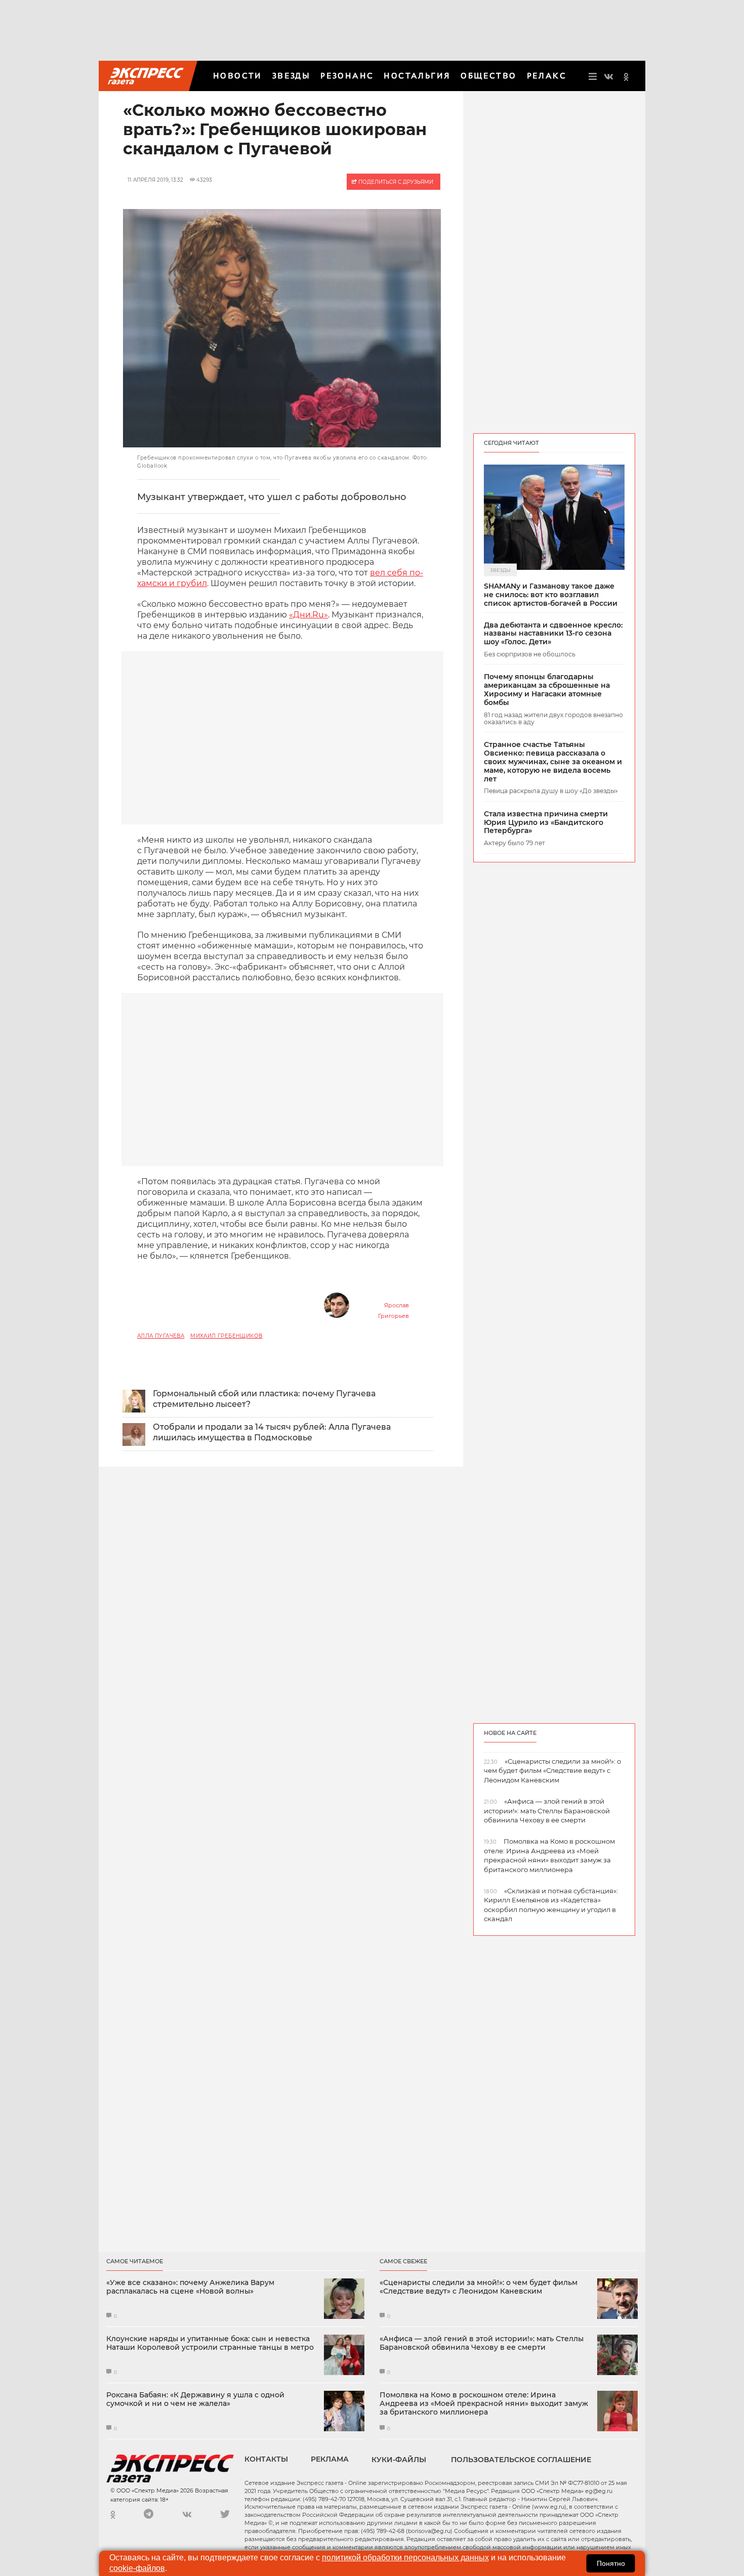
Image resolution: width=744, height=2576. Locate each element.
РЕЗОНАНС (347, 76)
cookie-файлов (137, 2568)
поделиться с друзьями (395, 182)
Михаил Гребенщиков (226, 1336)
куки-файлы (399, 2460)
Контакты (266, 2459)
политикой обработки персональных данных (405, 2558)
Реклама (330, 2459)
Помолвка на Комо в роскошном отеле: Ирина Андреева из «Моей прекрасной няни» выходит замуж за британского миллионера (484, 2403)
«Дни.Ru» (308, 615)
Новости (238, 76)
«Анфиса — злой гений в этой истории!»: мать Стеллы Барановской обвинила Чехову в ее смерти (482, 2343)
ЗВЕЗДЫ (291, 76)
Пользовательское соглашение (521, 2460)
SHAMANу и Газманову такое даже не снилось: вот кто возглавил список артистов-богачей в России (551, 595)
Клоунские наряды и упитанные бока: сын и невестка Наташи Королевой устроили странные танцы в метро (210, 2343)
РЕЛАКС (547, 76)
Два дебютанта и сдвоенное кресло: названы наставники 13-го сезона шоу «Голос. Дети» (553, 634)
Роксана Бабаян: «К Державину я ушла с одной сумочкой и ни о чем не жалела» (195, 2399)
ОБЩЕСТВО (488, 76)
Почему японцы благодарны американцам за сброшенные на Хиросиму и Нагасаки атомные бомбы (547, 690)
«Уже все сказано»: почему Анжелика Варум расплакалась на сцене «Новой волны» (190, 2287)
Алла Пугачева (161, 1336)
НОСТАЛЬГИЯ (417, 76)
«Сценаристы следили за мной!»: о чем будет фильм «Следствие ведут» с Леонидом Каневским (479, 2287)
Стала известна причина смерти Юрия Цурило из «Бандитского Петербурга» (546, 822)
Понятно (611, 2563)
